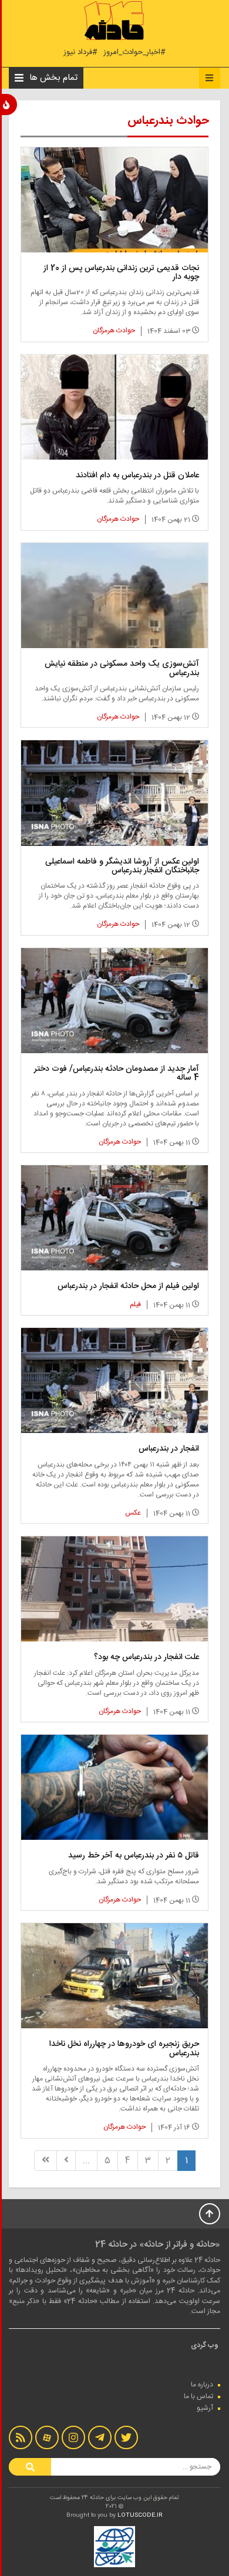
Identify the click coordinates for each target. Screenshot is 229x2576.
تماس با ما (198, 2396)
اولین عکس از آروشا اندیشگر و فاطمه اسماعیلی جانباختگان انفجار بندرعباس (122, 866)
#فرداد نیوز (80, 53)
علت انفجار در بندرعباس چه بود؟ (147, 1657)
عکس (133, 1513)
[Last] (46, 2161)
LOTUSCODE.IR (140, 2516)
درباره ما (202, 2385)
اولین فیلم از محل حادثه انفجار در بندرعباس (128, 1286)
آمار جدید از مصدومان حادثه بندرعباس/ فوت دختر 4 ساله (117, 1073)
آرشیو (205, 2408)
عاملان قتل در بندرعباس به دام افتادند (137, 476)
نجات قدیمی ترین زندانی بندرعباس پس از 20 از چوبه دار (121, 273)
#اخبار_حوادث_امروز (134, 53)
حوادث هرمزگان (114, 331)
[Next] (66, 2161)
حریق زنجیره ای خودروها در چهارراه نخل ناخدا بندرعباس (124, 2049)
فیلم (135, 1304)
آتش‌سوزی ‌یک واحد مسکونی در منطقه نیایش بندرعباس (122, 668)
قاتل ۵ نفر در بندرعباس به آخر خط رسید (134, 1856)
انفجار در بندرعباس (169, 1449)
